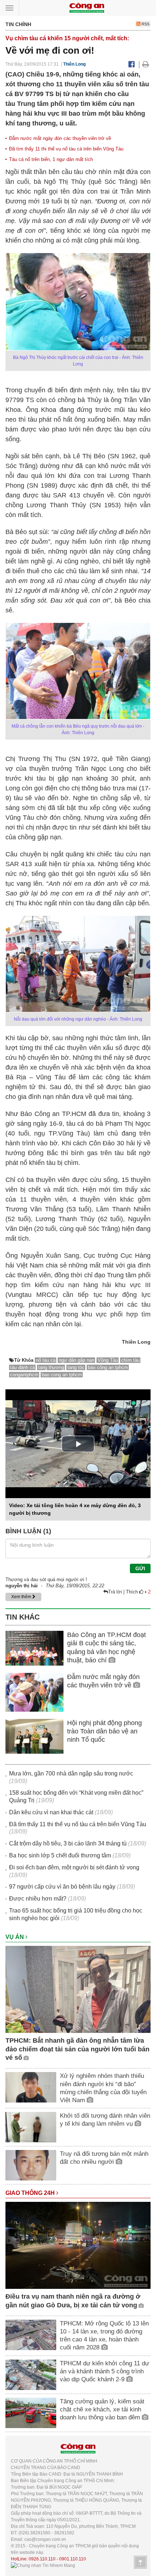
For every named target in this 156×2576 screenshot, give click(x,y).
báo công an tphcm (108, 1367)
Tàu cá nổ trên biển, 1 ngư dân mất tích (51, 159)
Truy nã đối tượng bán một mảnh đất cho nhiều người (104, 2158)
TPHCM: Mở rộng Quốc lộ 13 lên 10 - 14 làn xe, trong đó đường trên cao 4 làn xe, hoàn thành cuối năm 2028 (104, 2335)
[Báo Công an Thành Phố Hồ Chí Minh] (87, 7)
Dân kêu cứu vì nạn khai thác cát (51, 1812)
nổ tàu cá (46, 1360)
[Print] (146, 64)
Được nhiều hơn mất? (38, 1899)
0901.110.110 (73, 2559)
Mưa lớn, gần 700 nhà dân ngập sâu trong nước (71, 1773)
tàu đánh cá (22, 1367)
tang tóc (76, 1367)
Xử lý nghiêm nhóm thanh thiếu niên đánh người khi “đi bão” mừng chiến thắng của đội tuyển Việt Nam (103, 2088)
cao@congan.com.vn (45, 2539)
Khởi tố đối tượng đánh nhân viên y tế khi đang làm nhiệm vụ (105, 2120)
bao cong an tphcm (62, 1375)
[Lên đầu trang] (140, 2562)
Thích (133, 1592)
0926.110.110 (42, 2559)
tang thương (51, 1367)
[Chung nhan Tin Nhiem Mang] (43, 2565)
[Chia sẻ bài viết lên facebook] (132, 64)
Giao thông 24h (31, 2193)
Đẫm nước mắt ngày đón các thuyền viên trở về (60, 138)
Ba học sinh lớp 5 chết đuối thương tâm (60, 1855)
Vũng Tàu (108, 1360)
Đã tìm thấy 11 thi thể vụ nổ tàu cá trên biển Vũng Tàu (66, 149)
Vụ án (15, 1937)
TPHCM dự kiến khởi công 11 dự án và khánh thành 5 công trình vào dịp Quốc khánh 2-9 (104, 2371)
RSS (145, 24)
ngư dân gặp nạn (77, 1360)
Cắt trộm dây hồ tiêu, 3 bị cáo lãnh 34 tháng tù (68, 1843)
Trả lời (116, 1592)
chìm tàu (130, 1360)
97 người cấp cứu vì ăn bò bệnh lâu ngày (62, 1887)
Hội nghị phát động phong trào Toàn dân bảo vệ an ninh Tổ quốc (104, 1731)
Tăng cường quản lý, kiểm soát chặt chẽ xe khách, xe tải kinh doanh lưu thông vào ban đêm (102, 2409)
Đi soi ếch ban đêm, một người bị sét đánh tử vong (74, 1867)
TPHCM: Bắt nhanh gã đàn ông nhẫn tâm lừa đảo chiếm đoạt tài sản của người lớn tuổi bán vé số (77, 2049)
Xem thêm (22, 1597)
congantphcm (24, 1375)
